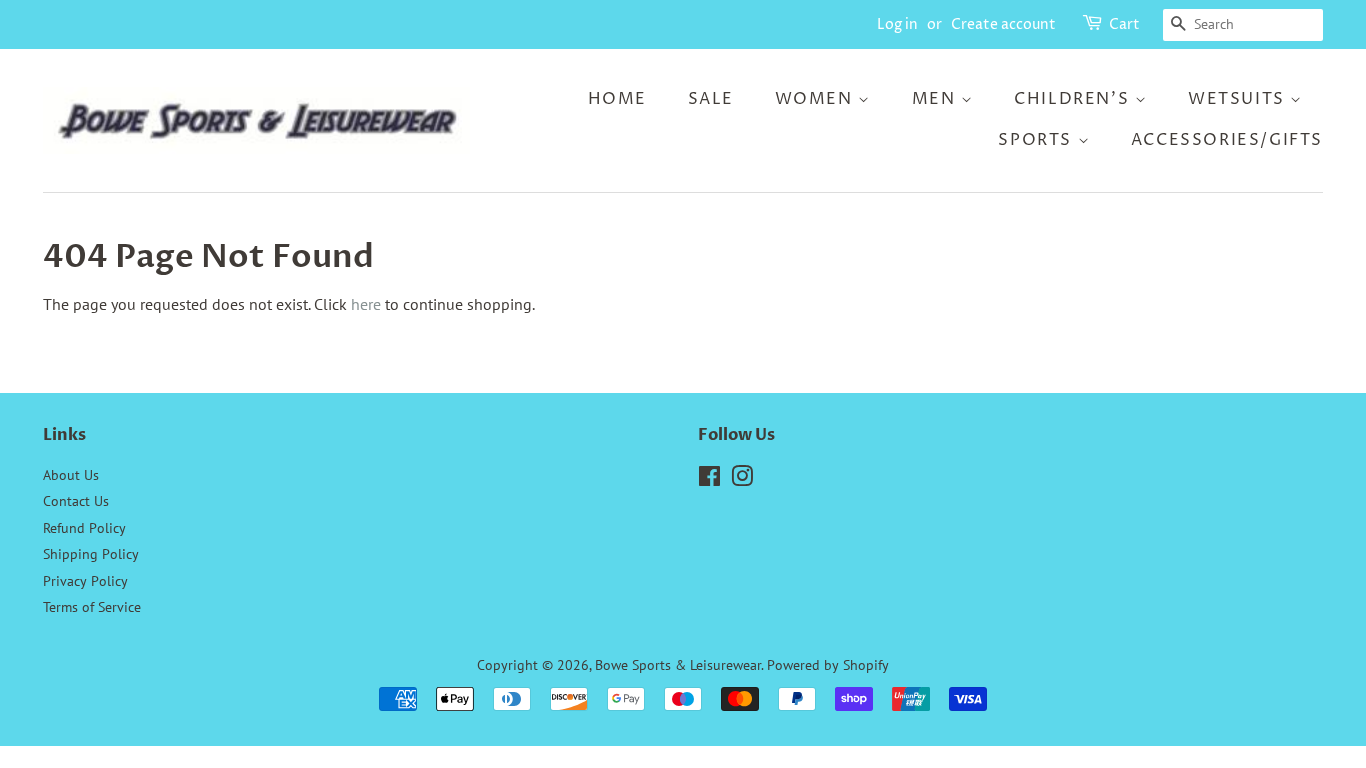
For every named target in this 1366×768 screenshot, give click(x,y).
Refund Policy (84, 528)
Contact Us (76, 501)
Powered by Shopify (828, 665)
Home (617, 99)
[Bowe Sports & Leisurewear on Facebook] (709, 480)
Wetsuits (1239, 99)
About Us (71, 475)
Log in (897, 24)
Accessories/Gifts (1227, 140)
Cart (1124, 24)
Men (936, 99)
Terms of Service (92, 607)
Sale (711, 99)
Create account (1003, 24)
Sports (1037, 140)
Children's (1074, 99)
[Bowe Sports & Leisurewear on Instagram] (742, 480)
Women (817, 99)
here (366, 304)
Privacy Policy (85, 581)
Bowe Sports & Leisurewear (678, 665)
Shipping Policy (91, 554)
